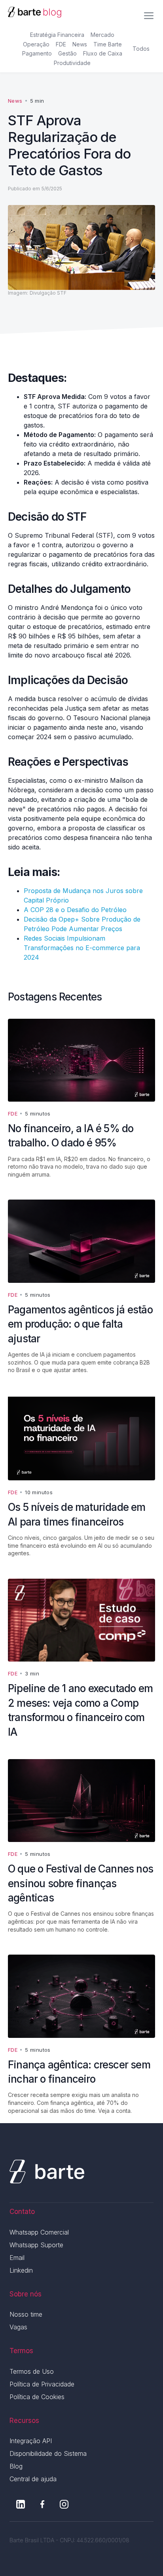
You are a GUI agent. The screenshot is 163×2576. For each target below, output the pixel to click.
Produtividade (72, 63)
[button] (149, 13)
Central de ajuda (33, 2479)
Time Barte (108, 44)
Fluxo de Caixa (103, 53)
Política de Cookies (37, 2397)
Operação (36, 44)
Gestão (67, 53)
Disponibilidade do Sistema (48, 2453)
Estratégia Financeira (57, 35)
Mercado (102, 35)
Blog (16, 2466)
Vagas (18, 2327)
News (80, 44)
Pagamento (37, 53)
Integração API (31, 2441)
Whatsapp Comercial (39, 2232)
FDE (61, 44)
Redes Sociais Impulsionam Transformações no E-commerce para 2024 (82, 948)
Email (17, 2258)
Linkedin (21, 2270)
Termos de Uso (32, 2371)
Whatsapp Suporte (36, 2245)
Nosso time (26, 2314)
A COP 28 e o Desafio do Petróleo (75, 910)
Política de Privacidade (42, 2384)
